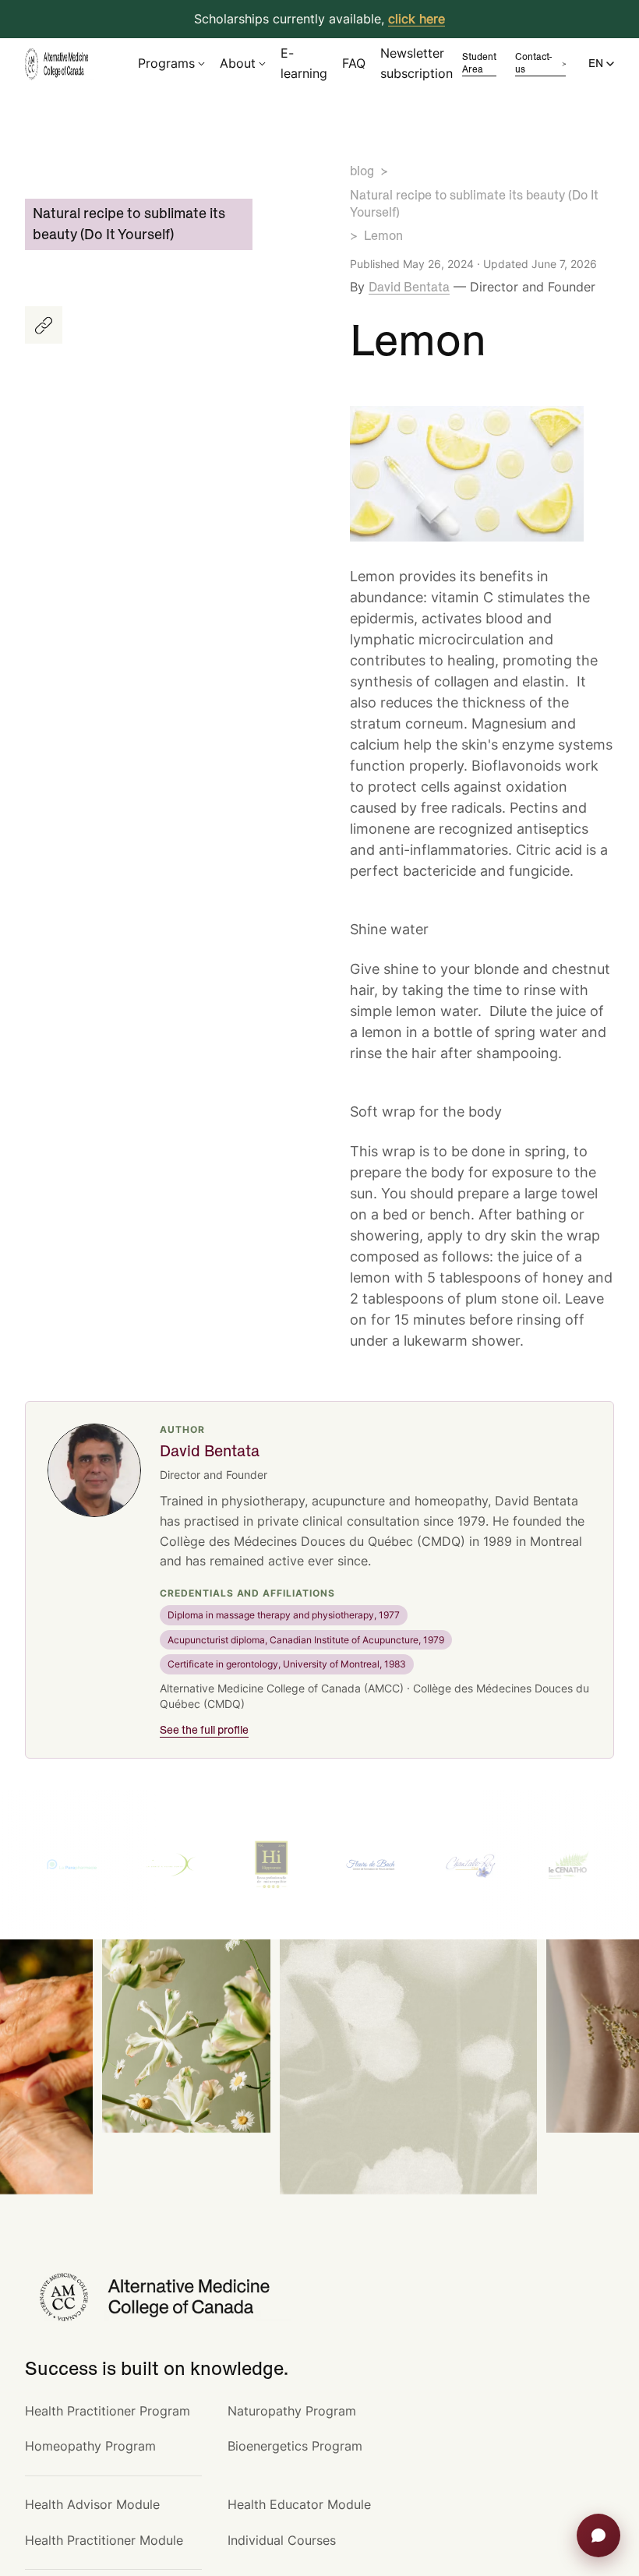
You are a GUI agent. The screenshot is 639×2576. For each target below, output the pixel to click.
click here (417, 19)
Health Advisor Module (92, 2504)
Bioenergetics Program (295, 2446)
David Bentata (409, 288)
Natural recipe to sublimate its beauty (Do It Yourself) (474, 204)
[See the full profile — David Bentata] (94, 1470)
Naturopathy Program (292, 2411)
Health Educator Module (299, 2504)
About (238, 63)
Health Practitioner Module (104, 2540)
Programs (166, 63)
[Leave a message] (598, 2535)
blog (362, 171)
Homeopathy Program (90, 2446)
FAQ (354, 63)
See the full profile (204, 1731)
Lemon (383, 236)
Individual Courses (282, 2540)
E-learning (304, 63)
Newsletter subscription (417, 63)
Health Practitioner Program (108, 2411)
